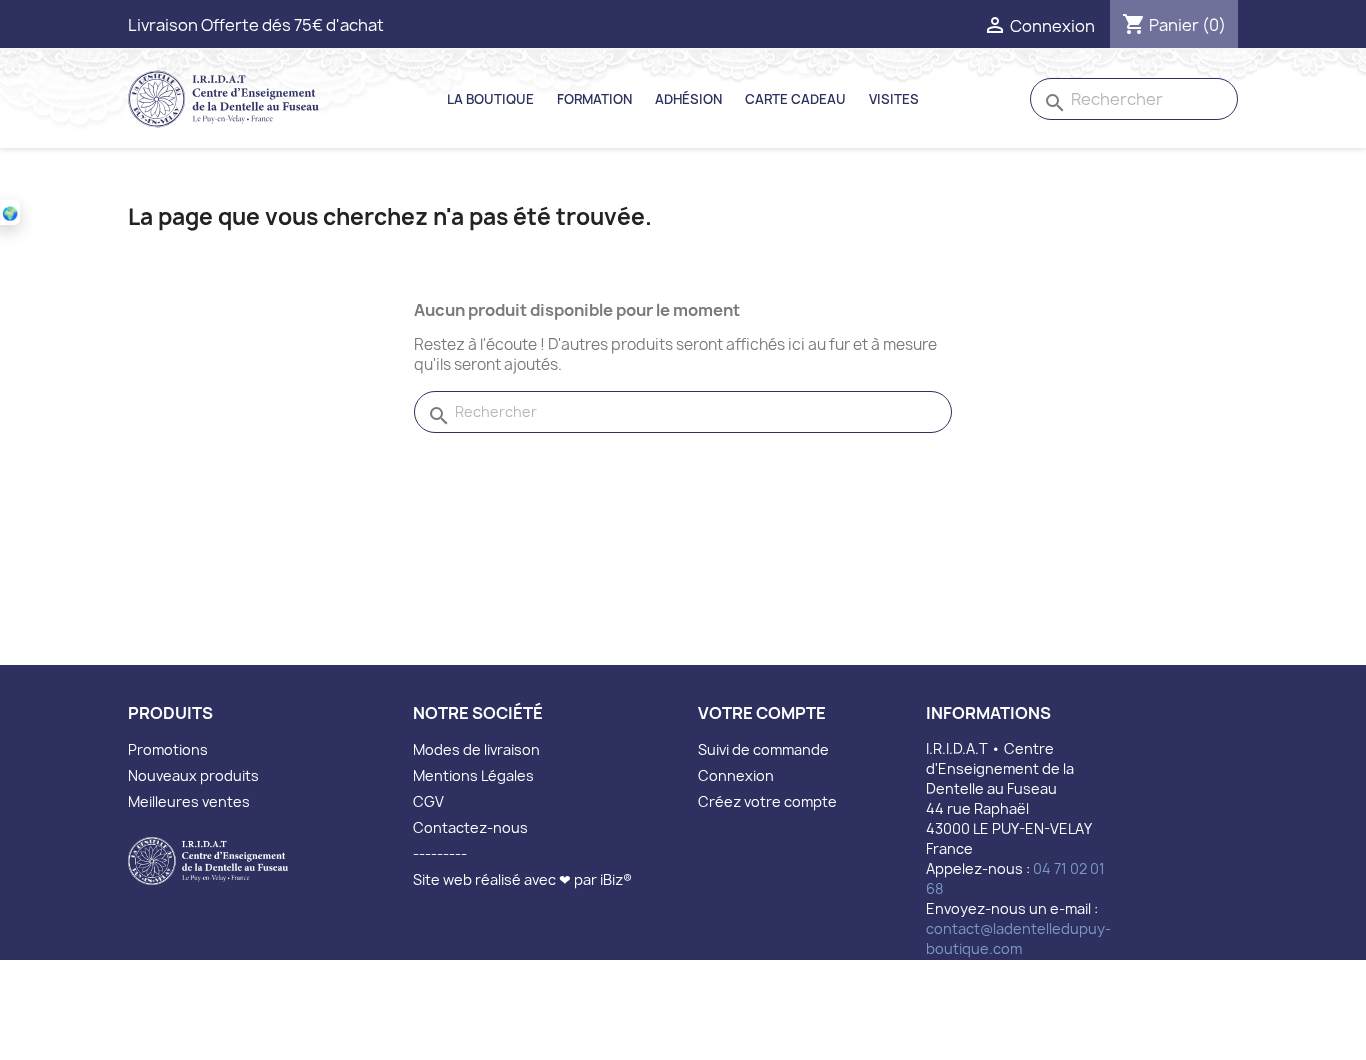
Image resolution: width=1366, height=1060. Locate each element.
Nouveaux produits (193, 775)
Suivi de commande (763, 749)
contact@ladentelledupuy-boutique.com (1018, 938)
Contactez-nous (470, 827)
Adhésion (688, 99)
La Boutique (490, 99)
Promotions (168, 749)
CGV (428, 801)
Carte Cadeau (795, 99)
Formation (594, 99)
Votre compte (762, 713)
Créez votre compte (767, 801)
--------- (440, 853)
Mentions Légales (473, 775)
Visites (894, 99)
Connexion (736, 775)
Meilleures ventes (189, 801)
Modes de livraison (476, 749)
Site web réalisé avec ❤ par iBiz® (522, 879)
